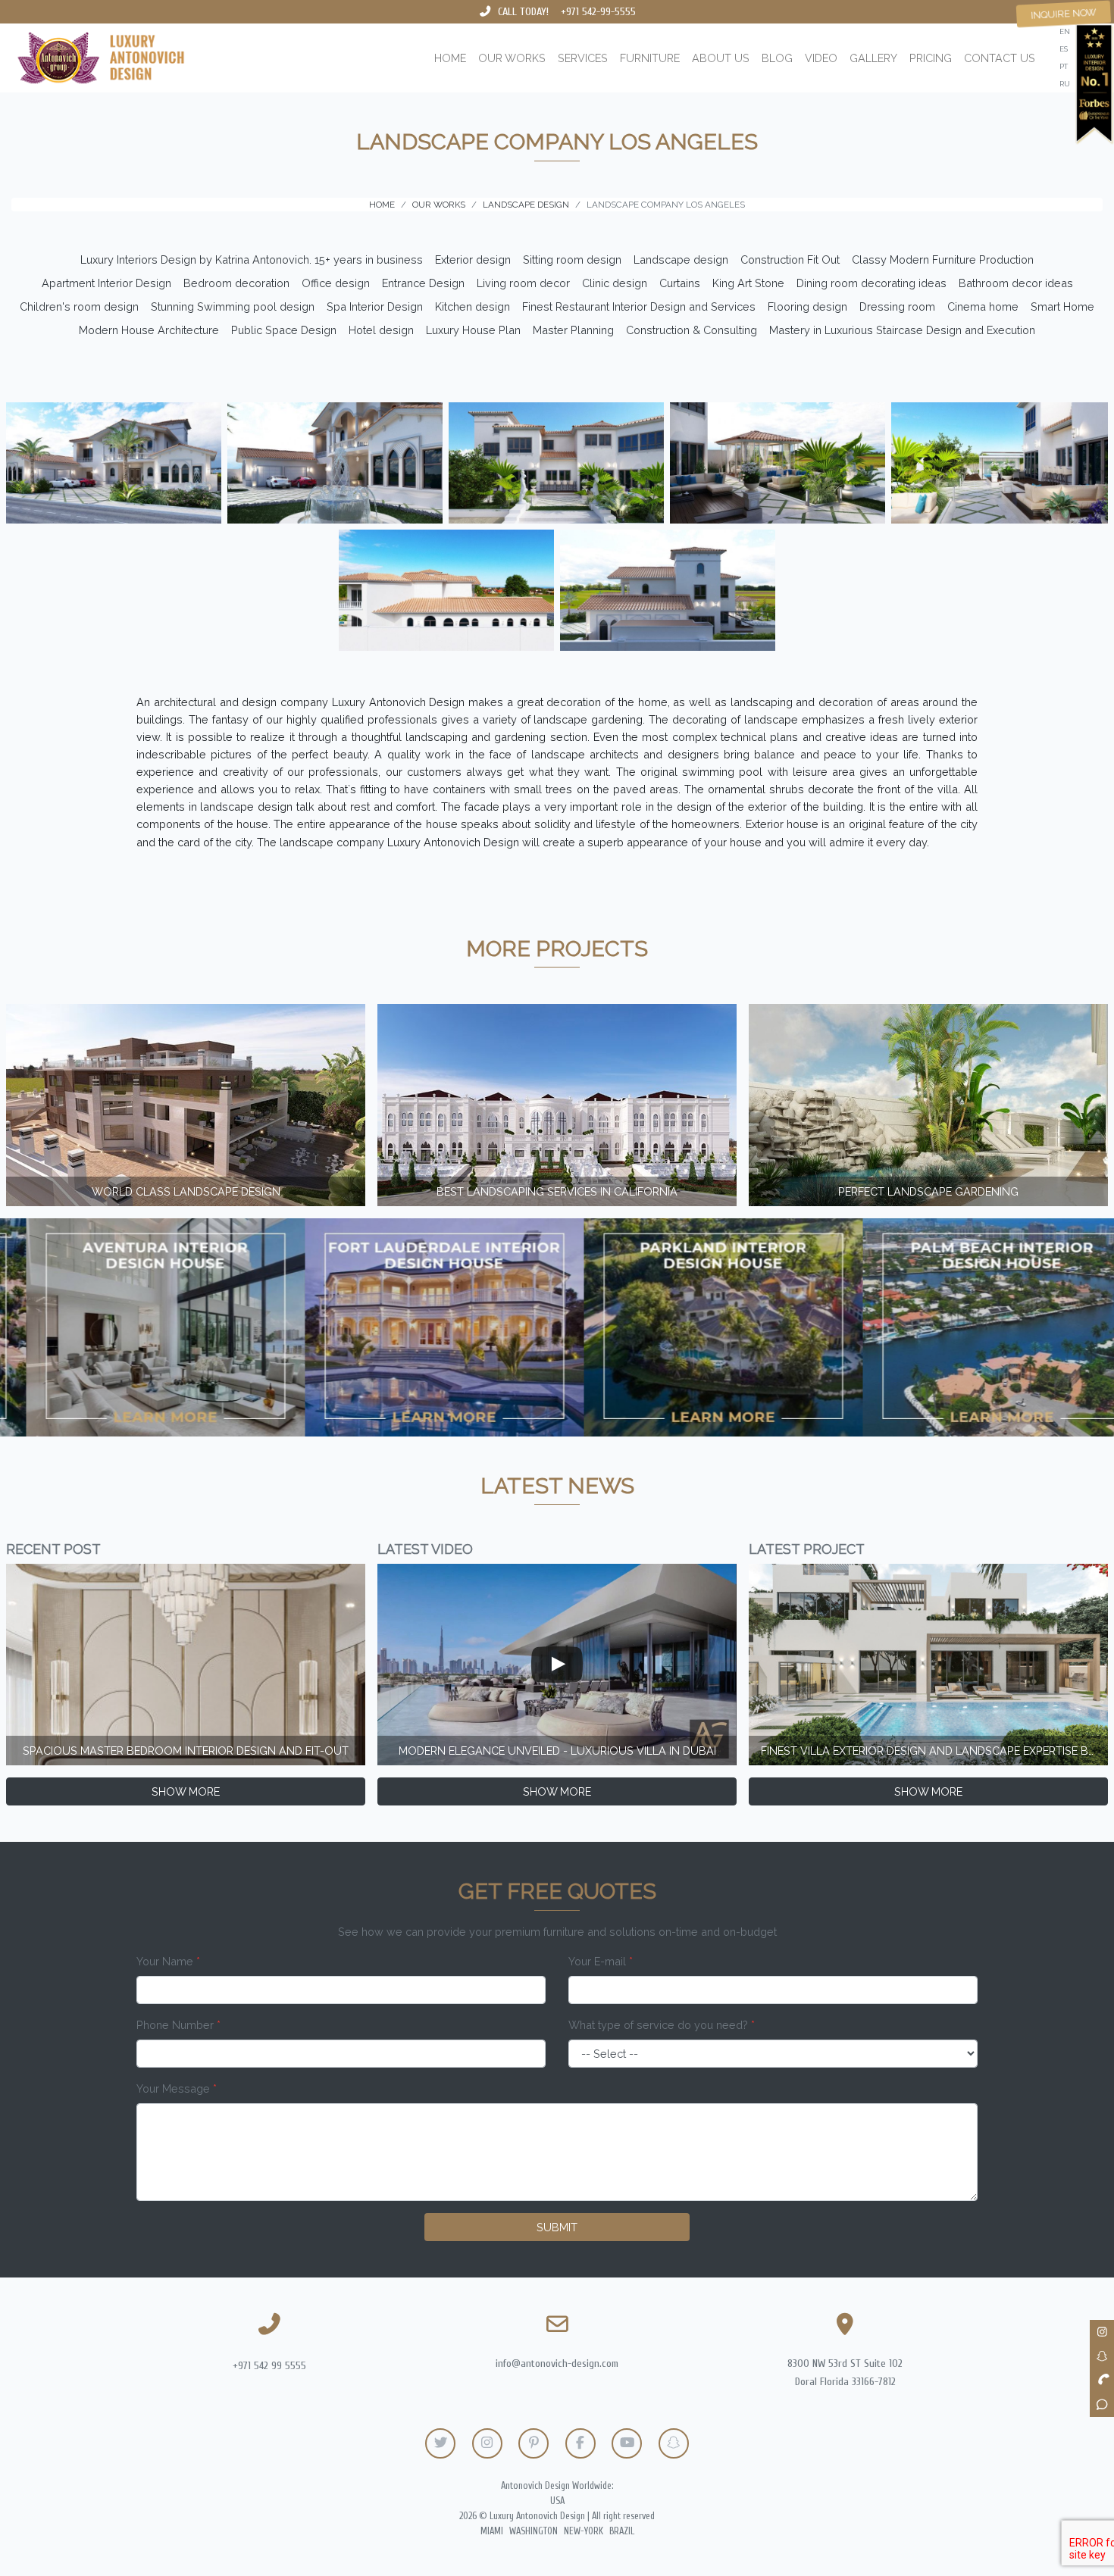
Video (821, 58)
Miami (492, 2531)
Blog (777, 58)
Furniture (650, 58)
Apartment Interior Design (106, 283)
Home (450, 58)
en (1065, 31)
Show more (186, 1791)
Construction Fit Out (790, 259)
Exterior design (473, 259)
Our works (512, 58)
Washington (534, 2531)
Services (583, 58)
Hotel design (381, 330)
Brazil (622, 2531)
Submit (557, 2227)
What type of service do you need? (662, 2025)
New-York (584, 2531)
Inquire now (1064, 14)
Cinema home (983, 306)
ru (1065, 84)
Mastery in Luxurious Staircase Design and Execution (902, 330)
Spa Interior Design (375, 306)
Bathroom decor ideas (1016, 283)
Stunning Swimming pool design (233, 306)
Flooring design (807, 306)
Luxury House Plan (473, 330)
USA (557, 2501)
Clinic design (615, 283)
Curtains (680, 283)
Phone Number (178, 2025)
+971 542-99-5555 (598, 12)
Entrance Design (423, 283)
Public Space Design (284, 330)
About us (721, 58)
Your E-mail (601, 1961)
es (1064, 49)
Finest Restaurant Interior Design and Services (639, 306)
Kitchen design (473, 306)
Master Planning (573, 330)
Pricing (931, 58)
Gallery (873, 58)
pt (1064, 66)
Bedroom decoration (236, 283)
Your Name (168, 1961)
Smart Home (1062, 306)
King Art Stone (748, 283)
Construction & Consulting (692, 330)
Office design (336, 283)
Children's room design (79, 306)
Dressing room (897, 306)
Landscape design (681, 259)
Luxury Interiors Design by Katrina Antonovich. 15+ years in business (252, 259)
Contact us (1000, 58)
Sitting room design (572, 259)
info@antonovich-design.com (557, 2363)
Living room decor (523, 283)
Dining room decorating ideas (871, 283)
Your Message (177, 2088)
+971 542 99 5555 (269, 2366)
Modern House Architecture (149, 330)
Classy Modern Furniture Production (943, 259)
